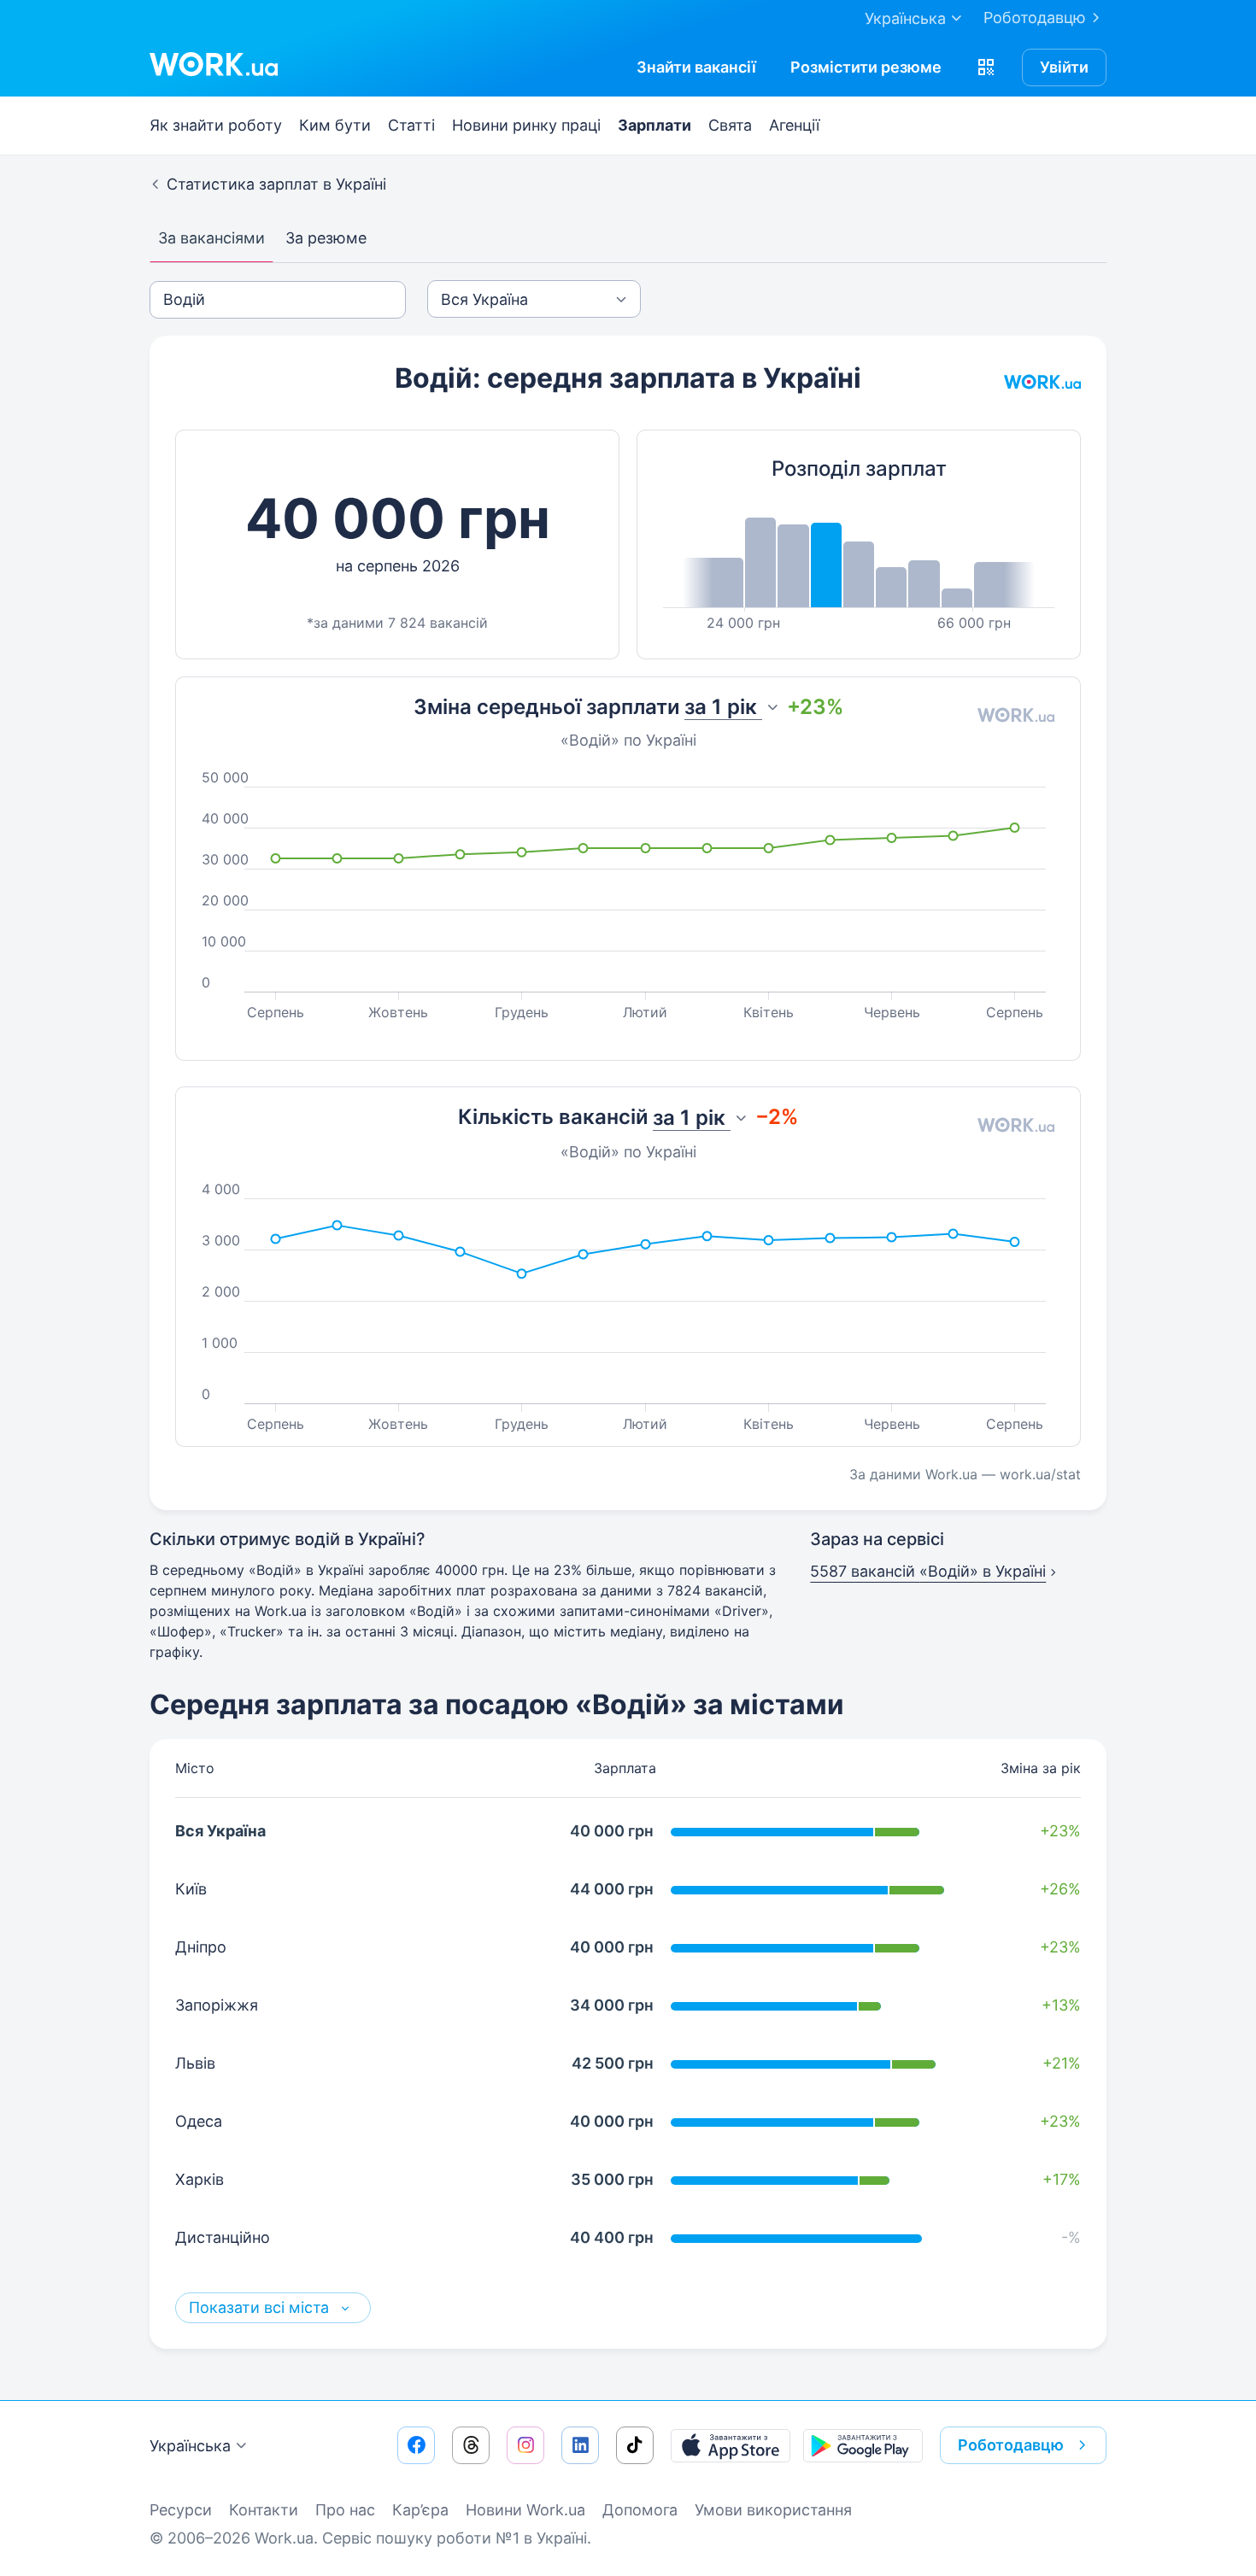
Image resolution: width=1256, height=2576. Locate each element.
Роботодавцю (1035, 18)
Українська (190, 2446)
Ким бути (335, 125)
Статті (411, 125)
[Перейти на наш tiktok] (635, 2445)
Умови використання (773, 2510)
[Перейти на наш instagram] (525, 2445)
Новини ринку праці (526, 125)
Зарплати (654, 125)
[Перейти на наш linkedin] (580, 2445)
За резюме (326, 238)
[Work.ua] (214, 64)
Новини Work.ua (525, 2510)
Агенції (794, 125)
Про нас (345, 2510)
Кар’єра (420, 2510)
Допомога (640, 2510)
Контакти (264, 2510)
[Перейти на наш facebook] (416, 2445)
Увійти (1064, 67)
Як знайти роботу (216, 125)
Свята (730, 125)
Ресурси (181, 2510)
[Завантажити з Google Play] (863, 2445)
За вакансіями (211, 238)
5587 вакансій (928, 1571)
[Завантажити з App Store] (731, 2445)
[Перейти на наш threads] (471, 2445)
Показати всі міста (261, 2307)
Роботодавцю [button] (1011, 2445)
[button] (986, 67)
